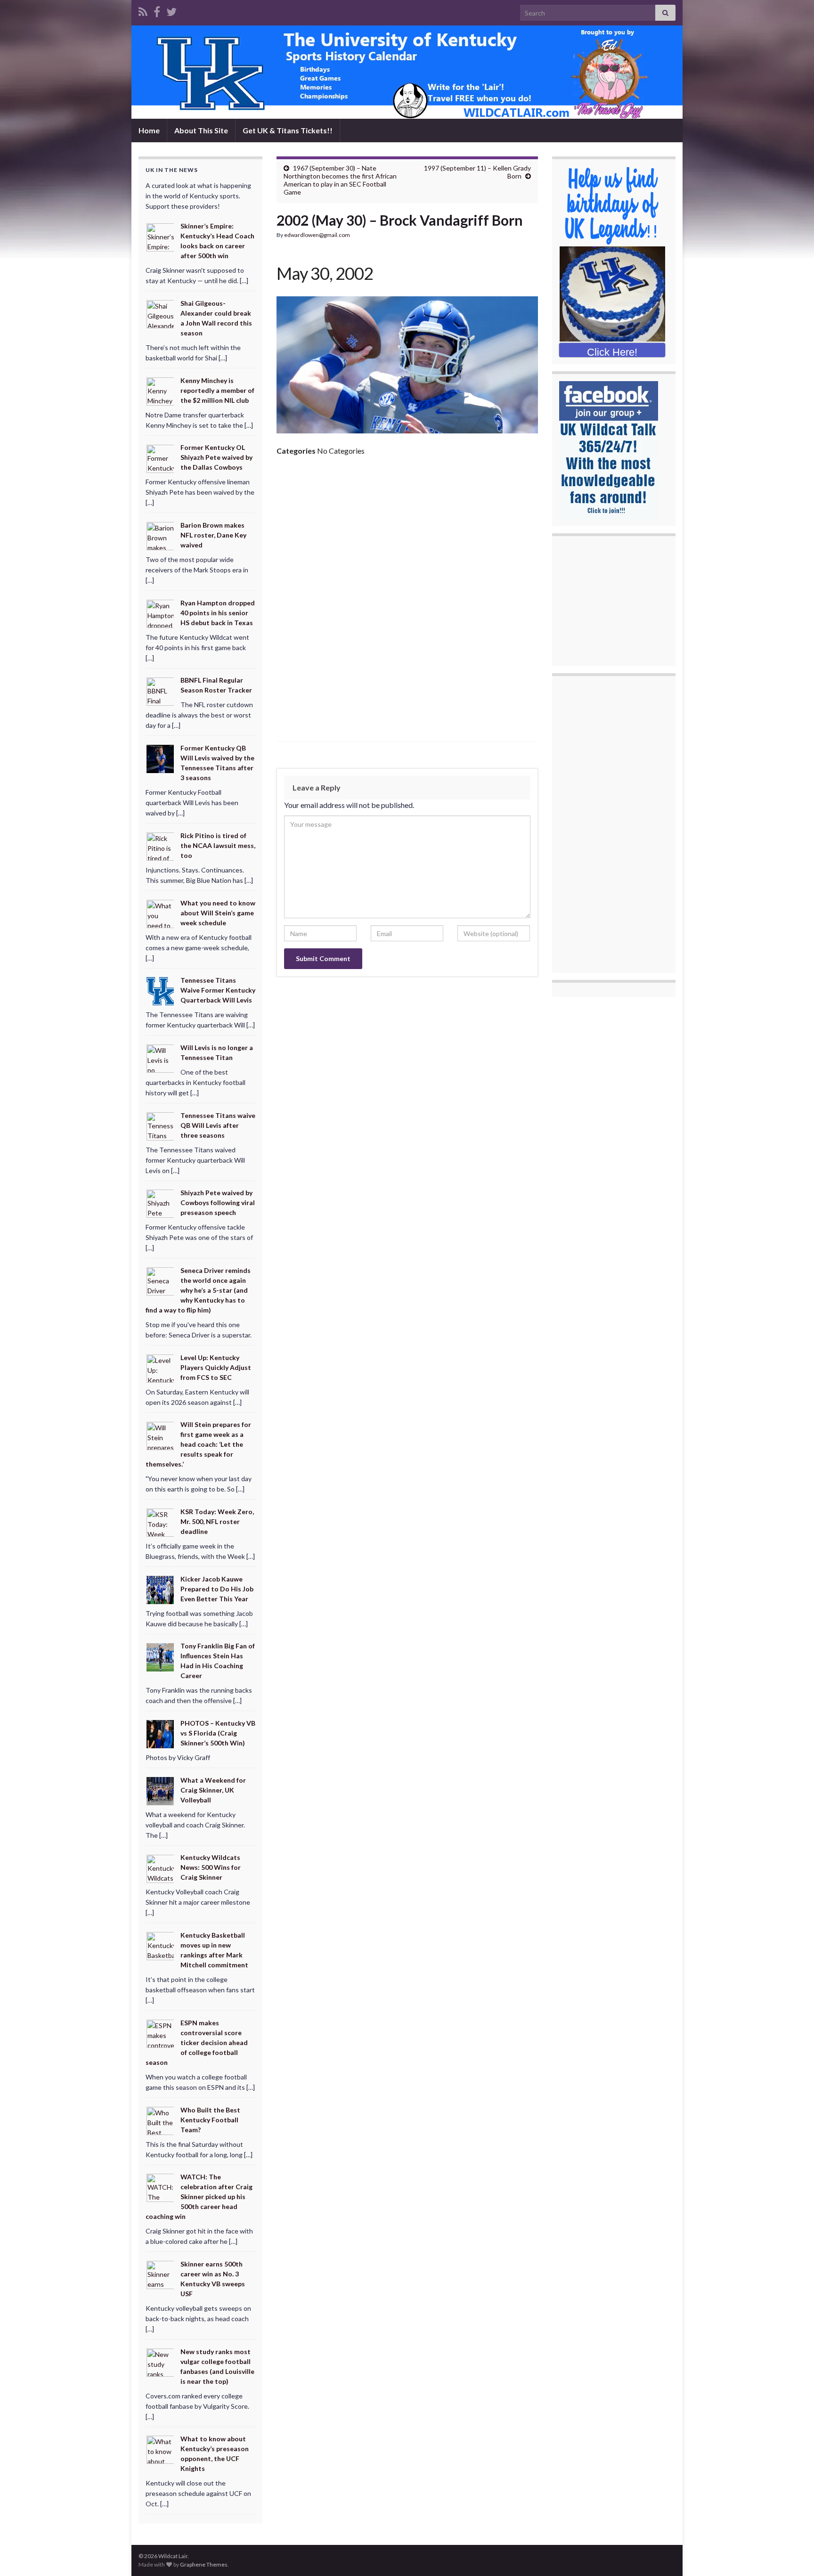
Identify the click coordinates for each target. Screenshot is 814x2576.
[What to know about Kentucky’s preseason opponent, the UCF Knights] (161, 2449)
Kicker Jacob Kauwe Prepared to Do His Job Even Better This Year (217, 1589)
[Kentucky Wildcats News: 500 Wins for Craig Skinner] (161, 1868)
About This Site (201, 130)
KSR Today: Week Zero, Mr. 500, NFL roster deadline (217, 1521)
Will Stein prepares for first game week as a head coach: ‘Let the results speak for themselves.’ (198, 1444)
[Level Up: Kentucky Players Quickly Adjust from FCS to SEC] (161, 1367)
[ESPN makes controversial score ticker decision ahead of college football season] (161, 2033)
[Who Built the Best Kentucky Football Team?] (161, 2120)
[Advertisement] (407, 534)
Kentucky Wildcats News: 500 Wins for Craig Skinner (211, 1867)
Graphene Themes (204, 2564)
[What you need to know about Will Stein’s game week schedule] (161, 913)
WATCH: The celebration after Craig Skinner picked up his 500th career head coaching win (199, 2197)
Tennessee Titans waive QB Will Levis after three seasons (218, 1125)
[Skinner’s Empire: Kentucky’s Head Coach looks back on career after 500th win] (161, 236)
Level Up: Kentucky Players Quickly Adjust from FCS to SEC (216, 1367)
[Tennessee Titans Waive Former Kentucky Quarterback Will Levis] (161, 990)
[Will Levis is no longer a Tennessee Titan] (161, 1058)
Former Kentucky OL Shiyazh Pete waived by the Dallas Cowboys (216, 457)
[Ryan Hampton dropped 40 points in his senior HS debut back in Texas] (161, 613)
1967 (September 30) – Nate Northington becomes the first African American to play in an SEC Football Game (340, 180)
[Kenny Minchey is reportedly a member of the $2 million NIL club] (161, 390)
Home (149, 130)
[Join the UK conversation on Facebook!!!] (157, 10)
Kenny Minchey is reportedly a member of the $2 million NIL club (217, 390)
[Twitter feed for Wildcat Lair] (171, 10)
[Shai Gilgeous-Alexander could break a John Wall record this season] (161, 314)
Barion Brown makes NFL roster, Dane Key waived (213, 535)
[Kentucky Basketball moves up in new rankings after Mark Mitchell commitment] (161, 1945)
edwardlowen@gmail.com (317, 235)
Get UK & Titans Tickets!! (288, 130)
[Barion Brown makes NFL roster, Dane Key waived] (161, 535)
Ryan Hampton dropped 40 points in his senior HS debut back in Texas (218, 613)
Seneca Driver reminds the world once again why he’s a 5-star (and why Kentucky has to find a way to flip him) (198, 1290)
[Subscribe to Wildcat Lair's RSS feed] (143, 10)
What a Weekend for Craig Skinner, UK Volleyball (213, 1790)
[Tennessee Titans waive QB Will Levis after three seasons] (161, 1125)
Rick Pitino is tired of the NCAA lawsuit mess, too (218, 845)
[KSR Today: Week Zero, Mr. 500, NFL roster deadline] (161, 1522)
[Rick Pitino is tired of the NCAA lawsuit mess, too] (161, 846)
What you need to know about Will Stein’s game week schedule (218, 913)
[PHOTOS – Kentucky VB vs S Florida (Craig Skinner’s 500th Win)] (161, 1733)
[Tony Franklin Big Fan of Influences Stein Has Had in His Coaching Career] (161, 1656)
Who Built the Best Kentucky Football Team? (210, 2120)
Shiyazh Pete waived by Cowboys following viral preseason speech (218, 1202)
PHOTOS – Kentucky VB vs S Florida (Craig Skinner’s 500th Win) (218, 1733)
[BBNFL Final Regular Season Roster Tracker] (161, 690)
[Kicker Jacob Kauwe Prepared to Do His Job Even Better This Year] (161, 1589)
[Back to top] (793, 2555)
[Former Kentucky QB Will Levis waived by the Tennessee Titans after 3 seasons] (161, 758)
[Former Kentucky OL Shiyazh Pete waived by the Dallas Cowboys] (161, 458)
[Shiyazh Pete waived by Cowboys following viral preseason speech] (161, 1203)
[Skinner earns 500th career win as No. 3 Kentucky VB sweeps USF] (161, 2274)
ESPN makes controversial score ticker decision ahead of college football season (197, 2042)
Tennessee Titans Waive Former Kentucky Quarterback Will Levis (218, 990)
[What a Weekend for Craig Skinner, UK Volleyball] (161, 1790)
